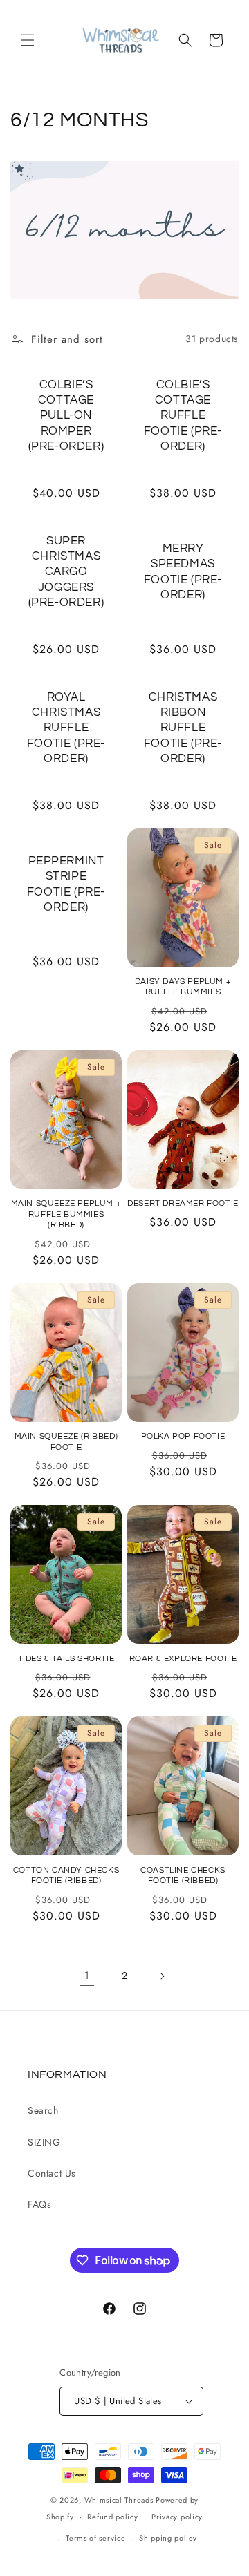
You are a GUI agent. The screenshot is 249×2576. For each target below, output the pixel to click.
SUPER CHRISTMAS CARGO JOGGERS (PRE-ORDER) (66, 571)
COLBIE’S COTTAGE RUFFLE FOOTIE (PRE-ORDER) (183, 415)
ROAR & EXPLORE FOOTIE (183, 1659)
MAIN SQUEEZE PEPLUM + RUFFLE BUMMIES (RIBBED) (66, 1214)
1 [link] (87, 1976)
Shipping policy (168, 2538)
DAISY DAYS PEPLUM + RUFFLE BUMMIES (183, 987)
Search (43, 2110)
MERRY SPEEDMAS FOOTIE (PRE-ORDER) (183, 571)
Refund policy (112, 2517)
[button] (28, 40)
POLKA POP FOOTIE (183, 1436)
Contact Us (52, 2173)
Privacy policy (177, 2517)
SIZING (44, 2142)
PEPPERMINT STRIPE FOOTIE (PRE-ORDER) (66, 884)
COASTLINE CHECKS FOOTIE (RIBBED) (183, 1876)
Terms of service (95, 2538)
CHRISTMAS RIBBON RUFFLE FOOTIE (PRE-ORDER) (183, 728)
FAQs (39, 2204)
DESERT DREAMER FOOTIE (183, 1203)
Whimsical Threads (119, 2500)
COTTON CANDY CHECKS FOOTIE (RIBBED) (66, 1876)
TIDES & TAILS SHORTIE (66, 1659)
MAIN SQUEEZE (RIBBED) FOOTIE (66, 1442)
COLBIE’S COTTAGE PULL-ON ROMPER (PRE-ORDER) (66, 415)
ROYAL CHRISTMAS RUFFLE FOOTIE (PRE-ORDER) (66, 728)
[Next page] (162, 1976)
